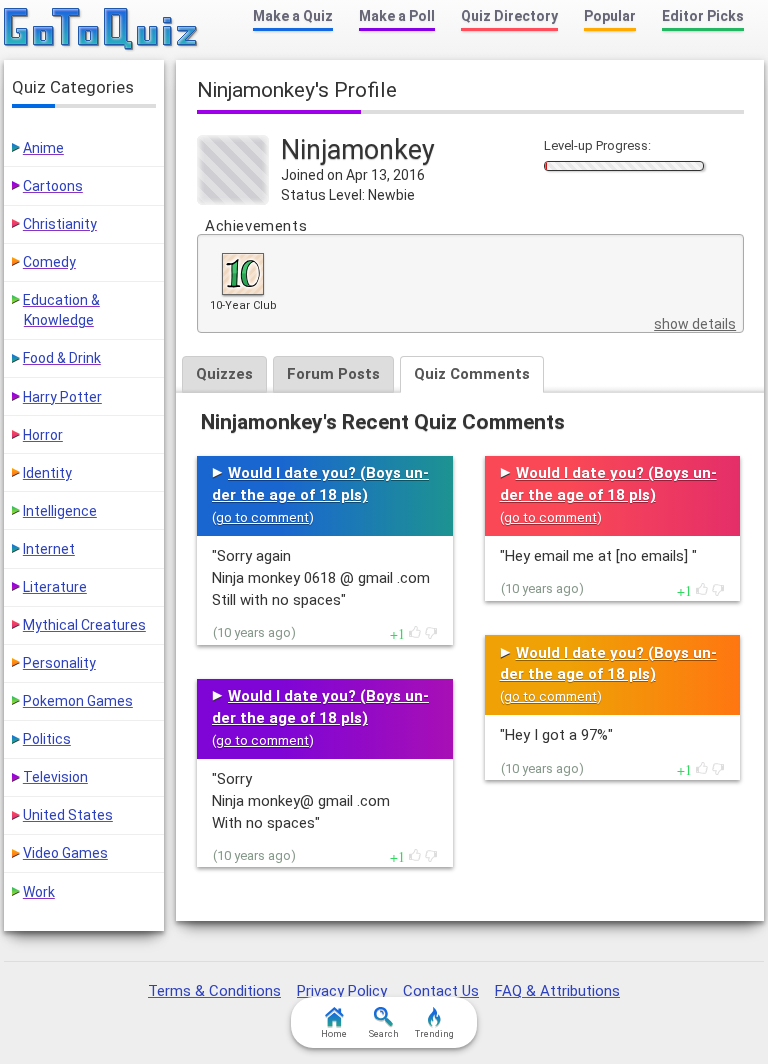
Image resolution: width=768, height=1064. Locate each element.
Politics (47, 739)
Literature (55, 587)
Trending (434, 1034)
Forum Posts (333, 374)
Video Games (65, 853)
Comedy (49, 262)
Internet (49, 549)
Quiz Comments (472, 374)
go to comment (262, 517)
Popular (610, 16)
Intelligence (60, 511)
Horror (43, 435)
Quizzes (224, 374)
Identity (47, 473)
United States (68, 815)
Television (55, 777)
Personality (59, 663)
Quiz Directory (509, 16)
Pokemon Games (78, 701)
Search (384, 1034)
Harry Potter (62, 397)
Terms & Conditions (214, 991)
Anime (43, 148)
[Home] (101, 30)
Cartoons (53, 186)
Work (39, 892)
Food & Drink (62, 358)
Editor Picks (703, 16)
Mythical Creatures (84, 625)
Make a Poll (397, 16)
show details (695, 324)
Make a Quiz (293, 16)
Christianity (60, 224)
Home (334, 1034)
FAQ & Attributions (557, 991)
